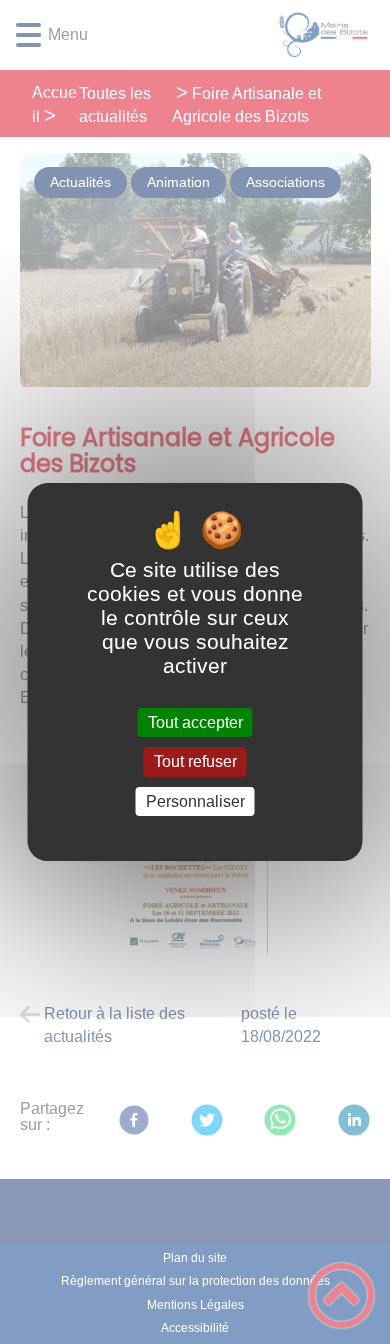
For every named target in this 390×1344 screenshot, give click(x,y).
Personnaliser (195, 801)
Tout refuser (195, 762)
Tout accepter (195, 722)
